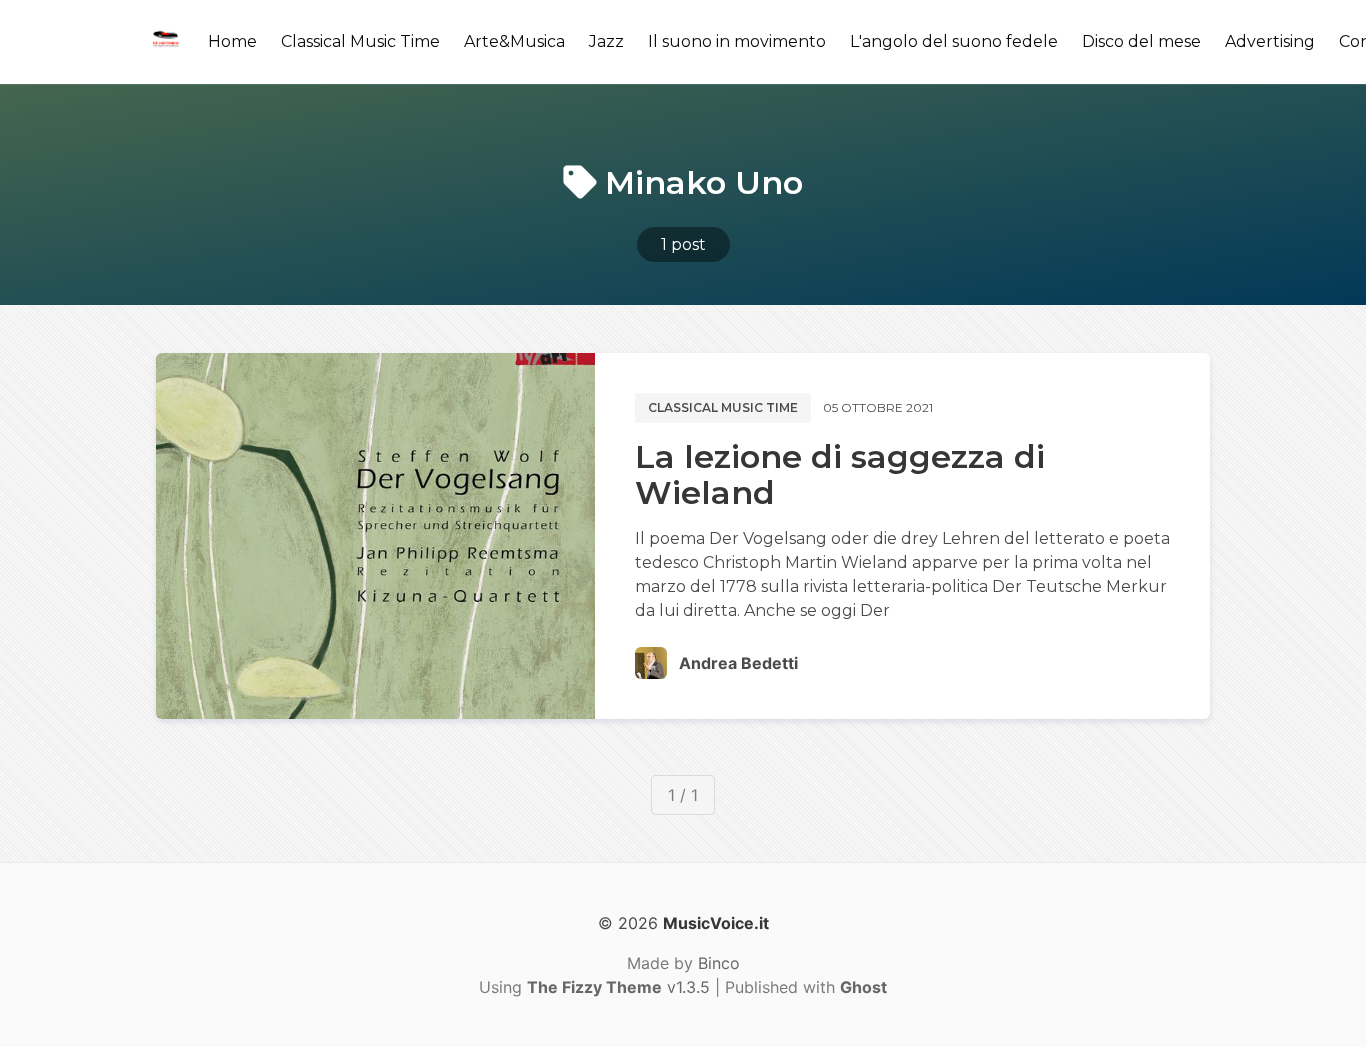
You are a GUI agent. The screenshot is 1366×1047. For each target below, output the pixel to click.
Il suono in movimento (737, 41)
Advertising (1270, 41)
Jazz (606, 41)
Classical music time (723, 407)
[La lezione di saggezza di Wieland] (375, 536)
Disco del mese (1141, 41)
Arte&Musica (514, 41)
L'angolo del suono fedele (954, 41)
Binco (719, 963)
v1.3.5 (618, 987)
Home (232, 41)
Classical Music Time (360, 41)
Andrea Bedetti (738, 663)
